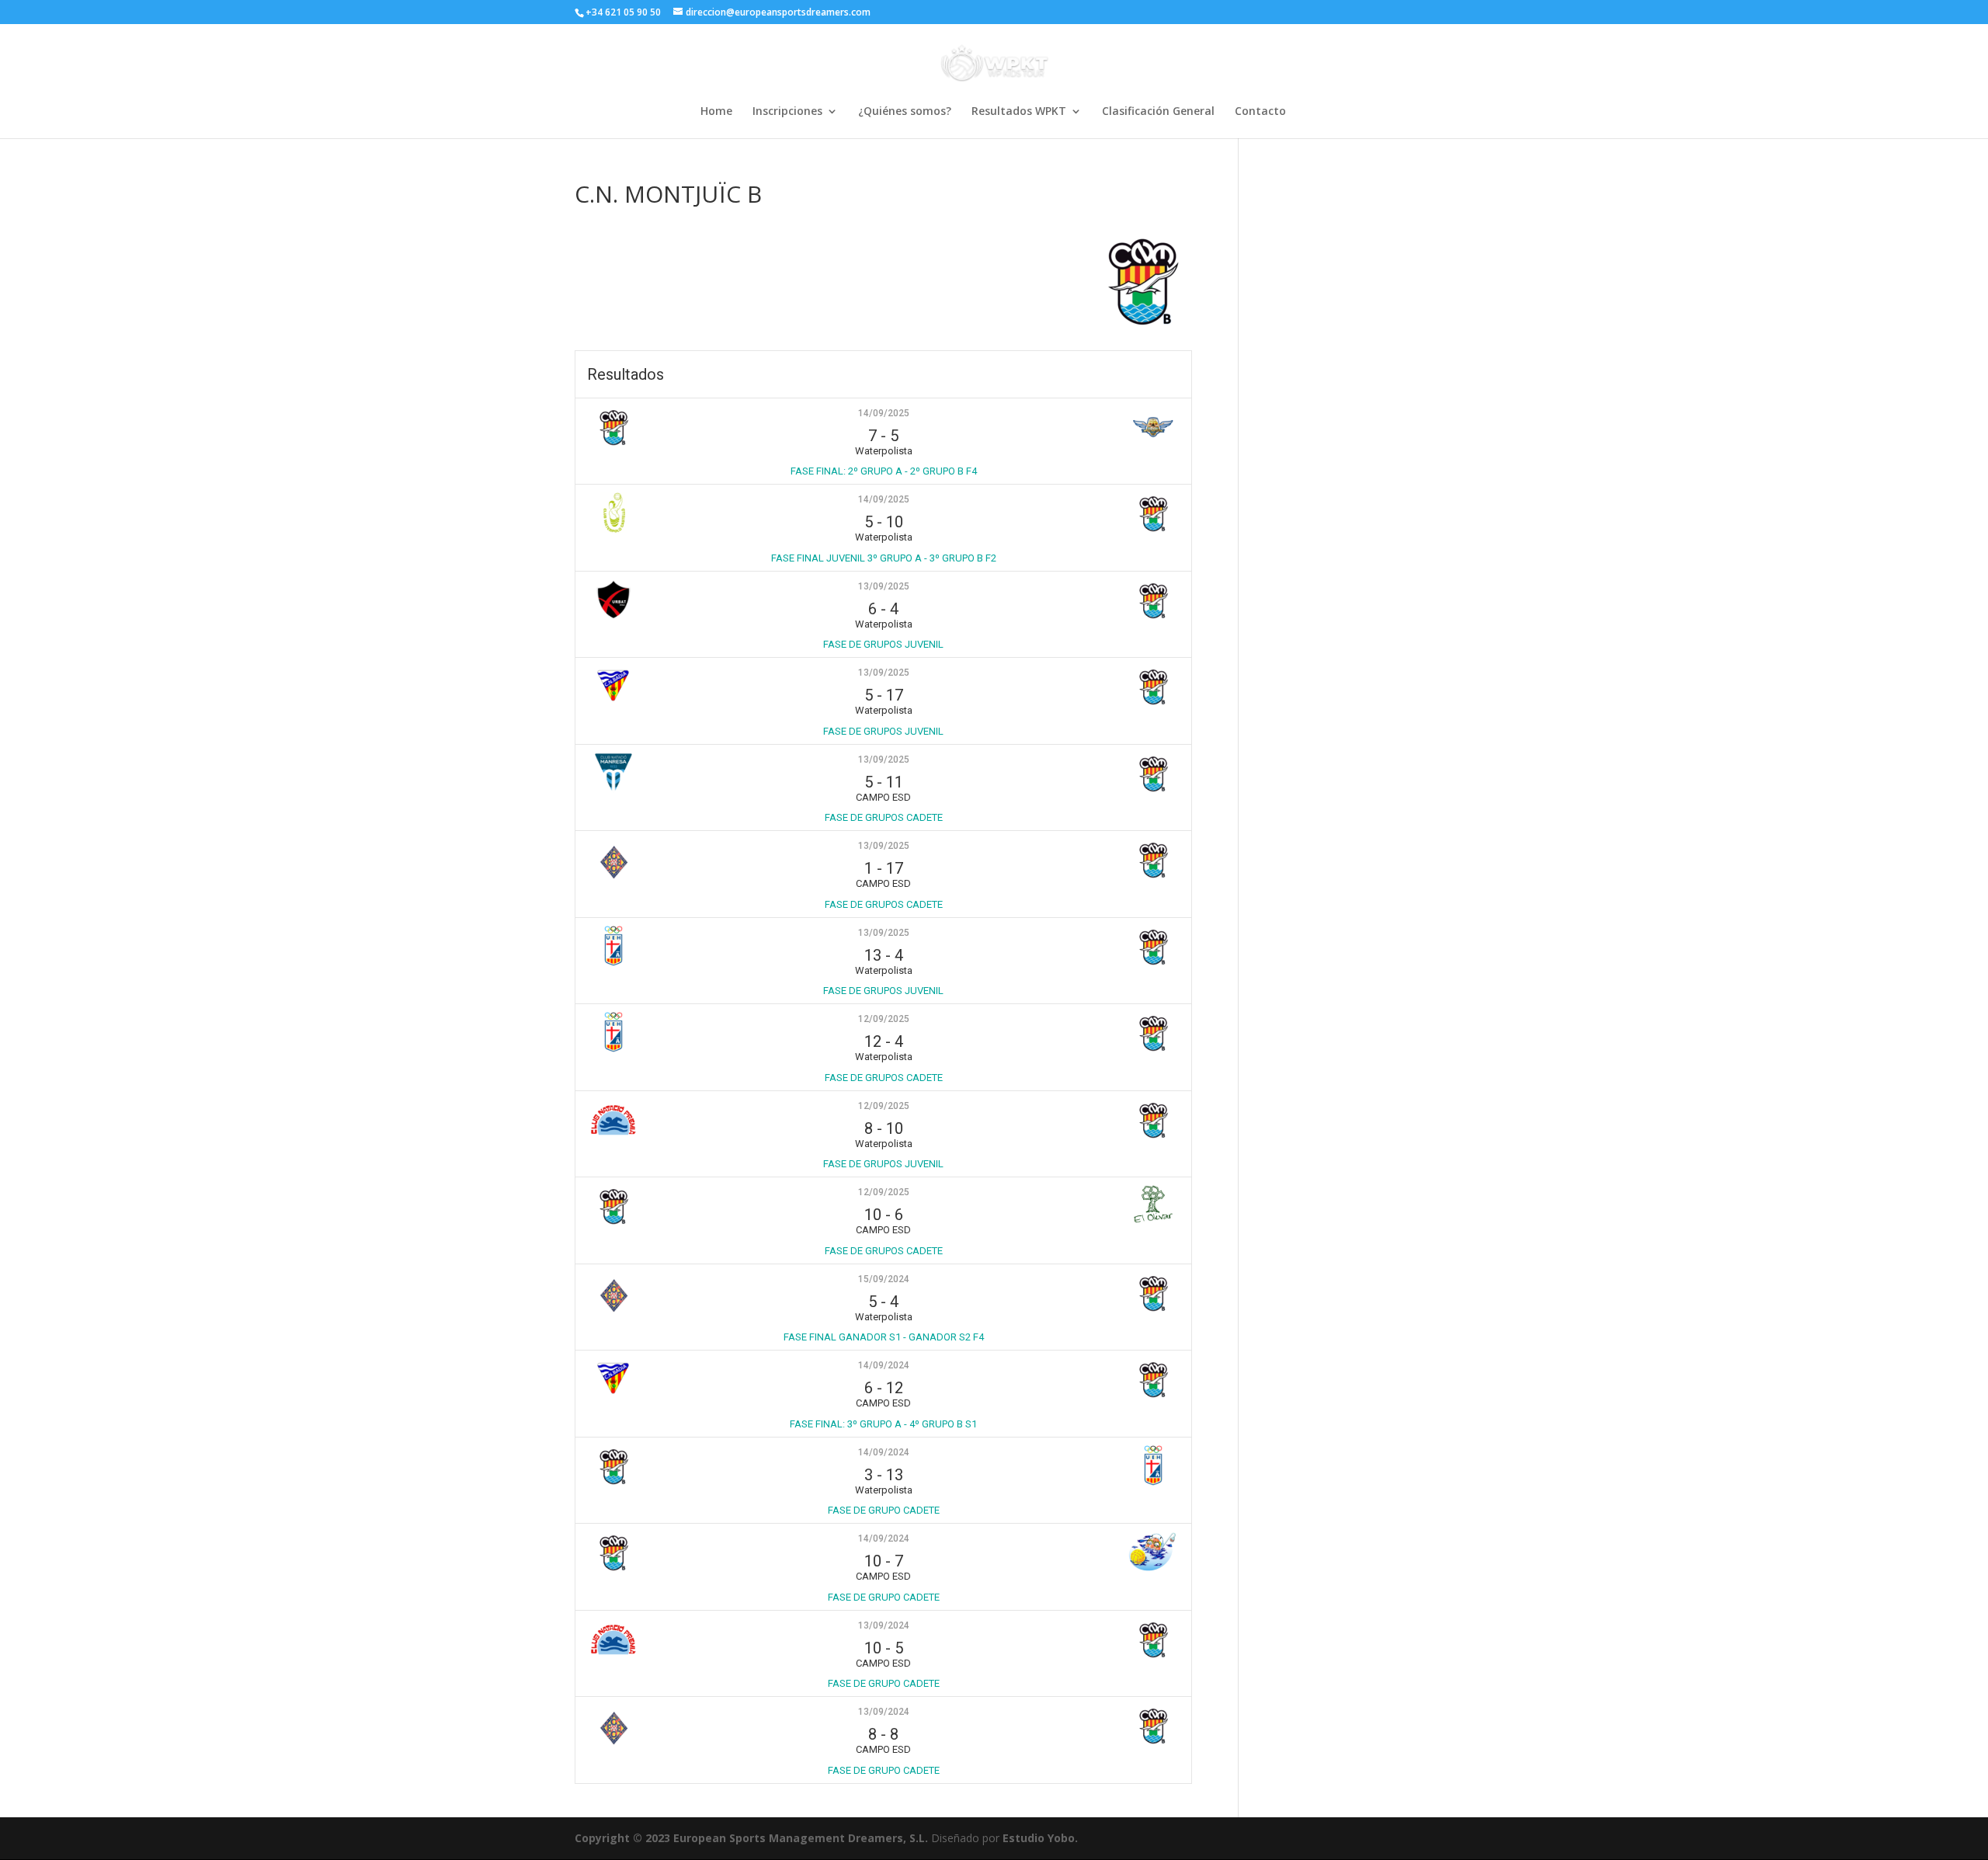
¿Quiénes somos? (905, 112)
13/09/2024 (884, 1625)
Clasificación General (1158, 112)
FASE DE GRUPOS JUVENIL (883, 644)
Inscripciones (787, 112)
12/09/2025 (884, 1019)
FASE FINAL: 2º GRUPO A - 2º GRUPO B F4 (884, 471)
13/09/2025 (884, 586)
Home (716, 112)
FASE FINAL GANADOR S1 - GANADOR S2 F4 (884, 1337)
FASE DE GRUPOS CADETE (884, 817)
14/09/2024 (884, 1365)
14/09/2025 (884, 413)
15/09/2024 (884, 1279)
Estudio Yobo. (1040, 1838)
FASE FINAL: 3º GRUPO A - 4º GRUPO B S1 (883, 1424)
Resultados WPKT (1019, 112)
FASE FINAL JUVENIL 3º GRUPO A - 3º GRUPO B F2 (884, 558)
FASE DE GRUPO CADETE (884, 1510)
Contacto (1260, 112)
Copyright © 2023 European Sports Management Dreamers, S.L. (751, 1838)
